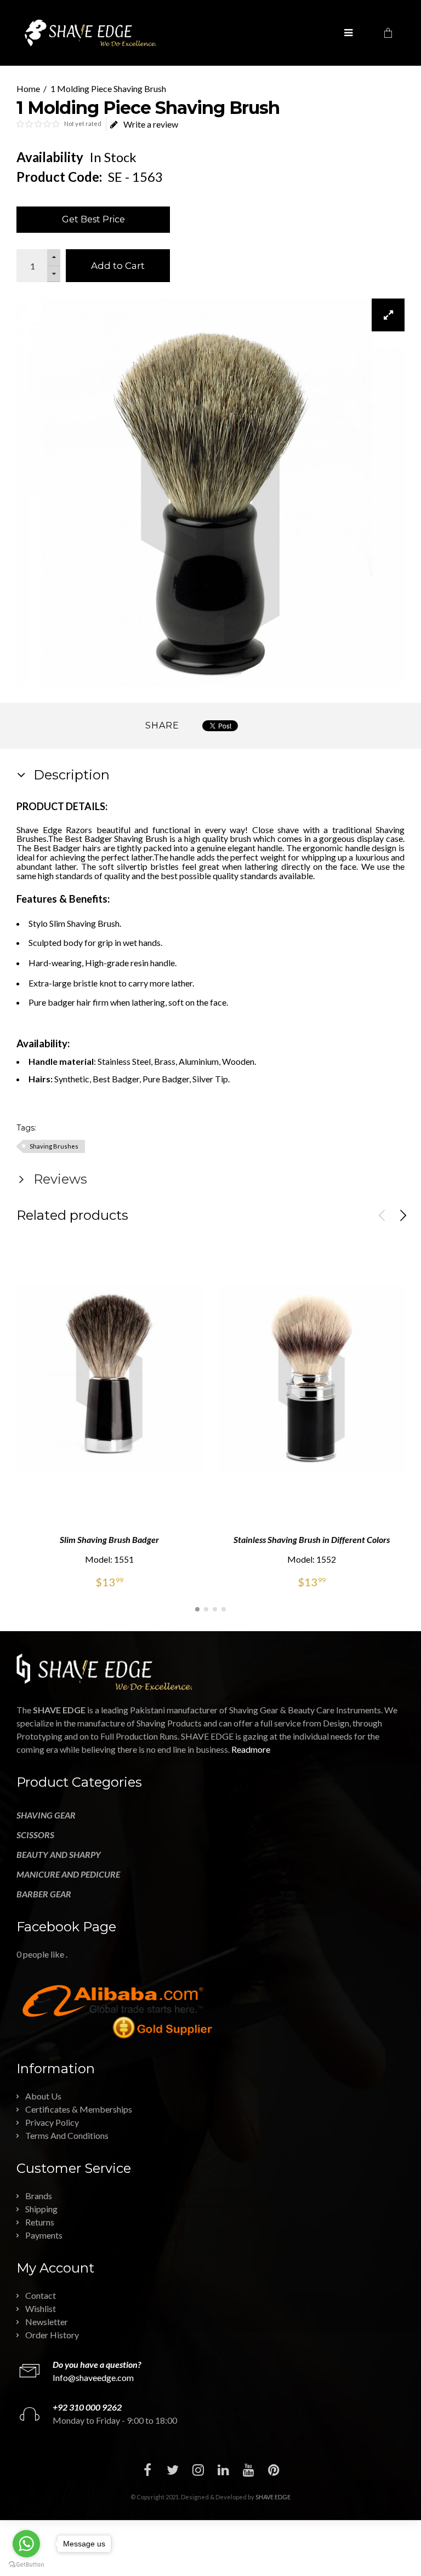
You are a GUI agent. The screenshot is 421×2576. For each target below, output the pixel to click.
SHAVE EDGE (273, 2497)
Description (70, 775)
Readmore (251, 1749)
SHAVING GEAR (46, 1815)
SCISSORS (35, 1835)
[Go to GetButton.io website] (26, 2565)
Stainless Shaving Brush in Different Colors (312, 1539)
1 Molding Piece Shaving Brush (108, 88)
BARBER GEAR (44, 1894)
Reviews (59, 1179)
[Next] (403, 1215)
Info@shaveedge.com (93, 2377)
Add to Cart (118, 266)
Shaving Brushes (54, 1146)
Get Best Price (93, 219)
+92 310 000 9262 (87, 2407)
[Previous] (382, 1215)
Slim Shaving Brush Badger (109, 1539)
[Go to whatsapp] (26, 2544)
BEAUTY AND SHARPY (59, 1854)
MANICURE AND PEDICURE (68, 1874)
